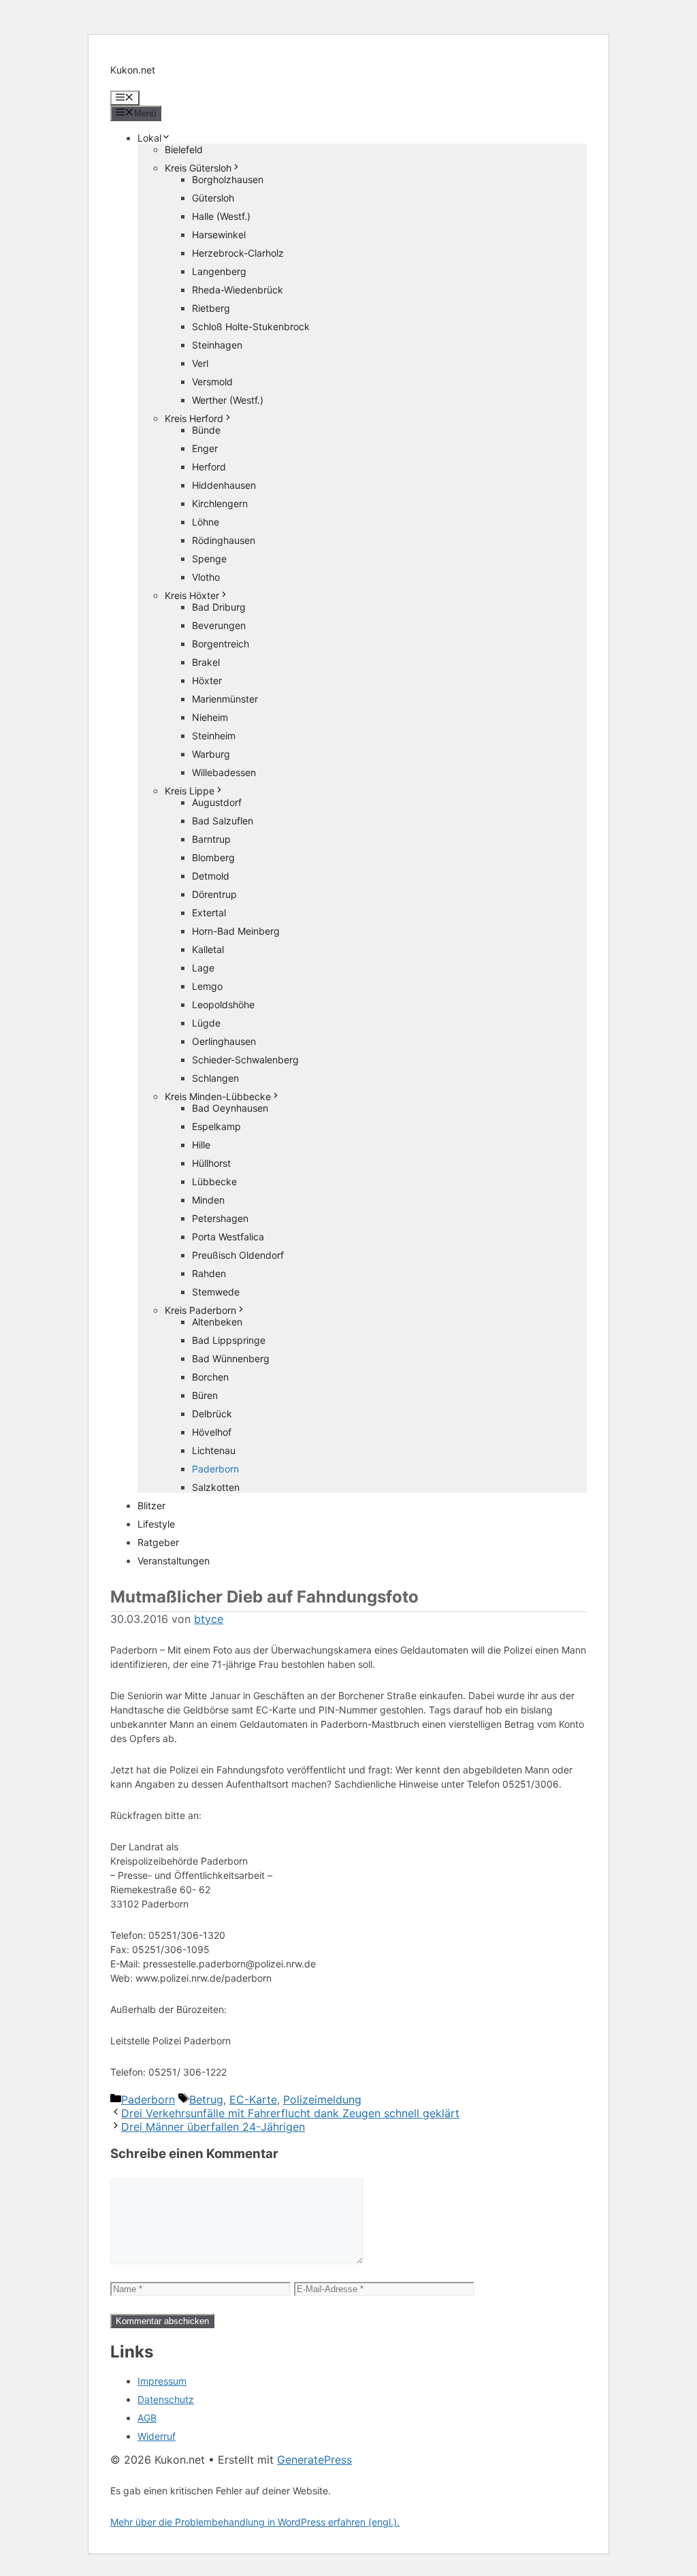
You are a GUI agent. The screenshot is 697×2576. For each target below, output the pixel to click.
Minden (208, 1200)
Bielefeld (184, 149)
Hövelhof (212, 1432)
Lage (203, 968)
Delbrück (212, 1414)
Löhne (206, 522)
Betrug (206, 2099)
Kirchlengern (220, 503)
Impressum (162, 2381)
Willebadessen (224, 772)
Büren (205, 1395)
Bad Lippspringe (229, 1340)
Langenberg (219, 271)
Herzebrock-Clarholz (238, 253)
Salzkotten (216, 1487)
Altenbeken (217, 1322)
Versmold (212, 382)
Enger (205, 448)
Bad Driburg (219, 607)
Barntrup (211, 839)
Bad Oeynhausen (230, 1108)
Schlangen (215, 1078)
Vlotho (206, 577)
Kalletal (208, 949)
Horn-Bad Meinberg (236, 931)
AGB (147, 2418)
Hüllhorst (211, 1163)
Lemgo (207, 986)
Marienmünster (225, 699)
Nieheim (210, 717)
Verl (200, 363)
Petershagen (220, 1218)
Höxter (207, 680)
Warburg (211, 754)
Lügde (206, 1023)
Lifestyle (156, 1524)
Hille (201, 1145)
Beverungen (219, 625)
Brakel (206, 662)
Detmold (211, 876)
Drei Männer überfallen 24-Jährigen (213, 2127)
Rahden (209, 1273)
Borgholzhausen (228, 179)
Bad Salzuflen (223, 821)
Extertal (209, 913)
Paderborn (215, 1469)
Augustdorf (217, 802)
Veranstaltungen (174, 1561)
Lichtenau (214, 1450)
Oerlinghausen (224, 1041)
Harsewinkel (219, 235)
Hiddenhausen (224, 485)
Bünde (206, 430)
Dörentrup (214, 894)
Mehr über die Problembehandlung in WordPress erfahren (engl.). (255, 2522)
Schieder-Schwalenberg (245, 1060)
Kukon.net (133, 70)
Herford (209, 467)
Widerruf (157, 2436)
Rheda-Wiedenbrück (238, 290)
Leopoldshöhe (223, 1004)
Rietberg (211, 308)
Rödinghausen (224, 540)
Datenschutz (166, 2399)
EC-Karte (253, 2099)
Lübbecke (214, 1181)
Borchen (210, 1377)
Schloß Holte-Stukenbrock (251, 326)
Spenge (209, 559)
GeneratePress (314, 2460)
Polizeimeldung (322, 2099)
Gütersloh (213, 198)
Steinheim (214, 736)
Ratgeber (158, 1542)
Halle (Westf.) (221, 216)
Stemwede (216, 1292)
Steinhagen (217, 345)
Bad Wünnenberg (231, 1358)
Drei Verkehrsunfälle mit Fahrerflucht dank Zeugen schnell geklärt (290, 2113)
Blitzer (151, 1506)
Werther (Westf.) (228, 400)
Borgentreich (221, 644)
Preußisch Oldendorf (238, 1255)
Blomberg (213, 857)
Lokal (149, 138)
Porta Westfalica (228, 1237)
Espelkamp (216, 1126)
